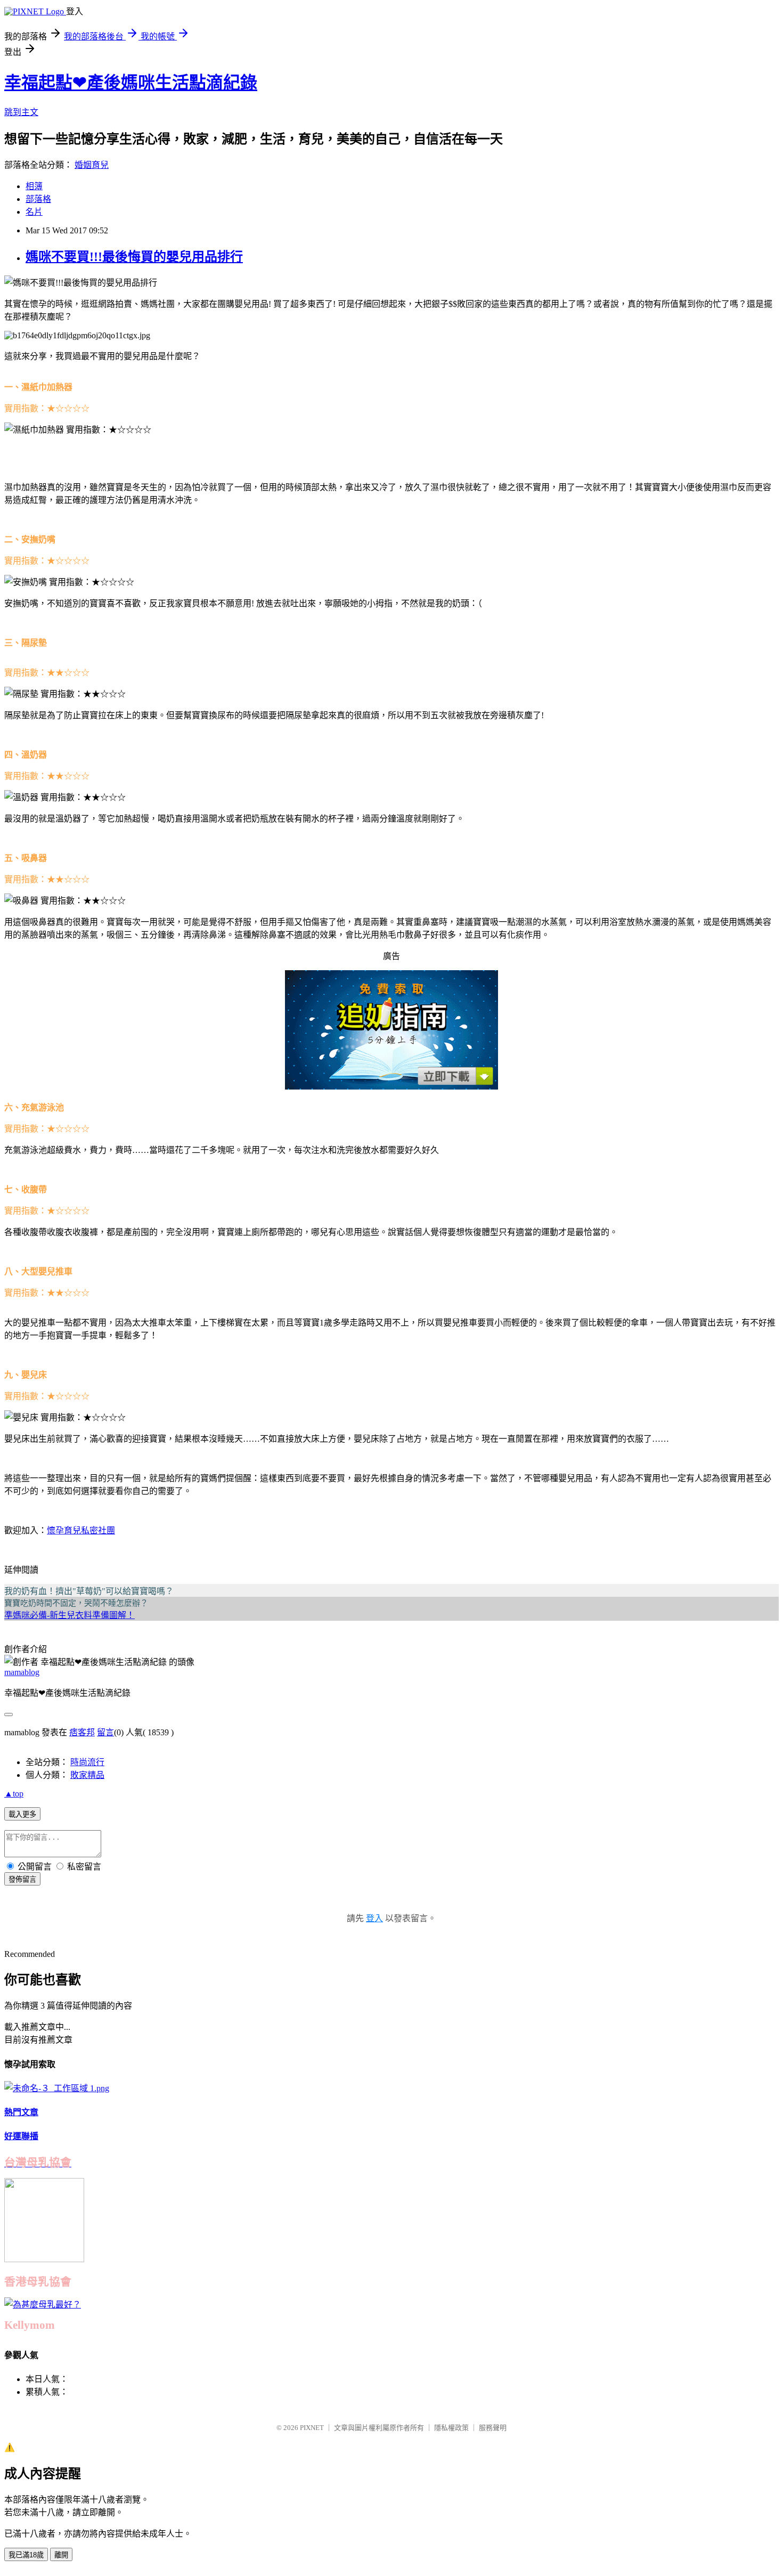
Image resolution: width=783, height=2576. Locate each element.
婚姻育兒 (92, 165)
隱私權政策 (451, 2428)
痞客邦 (82, 1732)
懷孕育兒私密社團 (81, 1530)
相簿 (34, 186)
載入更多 (22, 1814)
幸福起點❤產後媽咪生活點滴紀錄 (131, 83)
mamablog (22, 1672)
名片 (34, 212)
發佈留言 (22, 1879)
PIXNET (312, 2428)
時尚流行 (87, 1762)
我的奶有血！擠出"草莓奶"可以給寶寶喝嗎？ (89, 1591)
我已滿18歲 (26, 2555)
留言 (105, 1732)
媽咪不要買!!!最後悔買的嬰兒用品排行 (134, 257)
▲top (14, 1794)
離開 (61, 2555)
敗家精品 (87, 1775)
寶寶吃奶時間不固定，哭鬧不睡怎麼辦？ (76, 1603)
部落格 (38, 199)
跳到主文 (21, 112)
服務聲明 (493, 2428)
